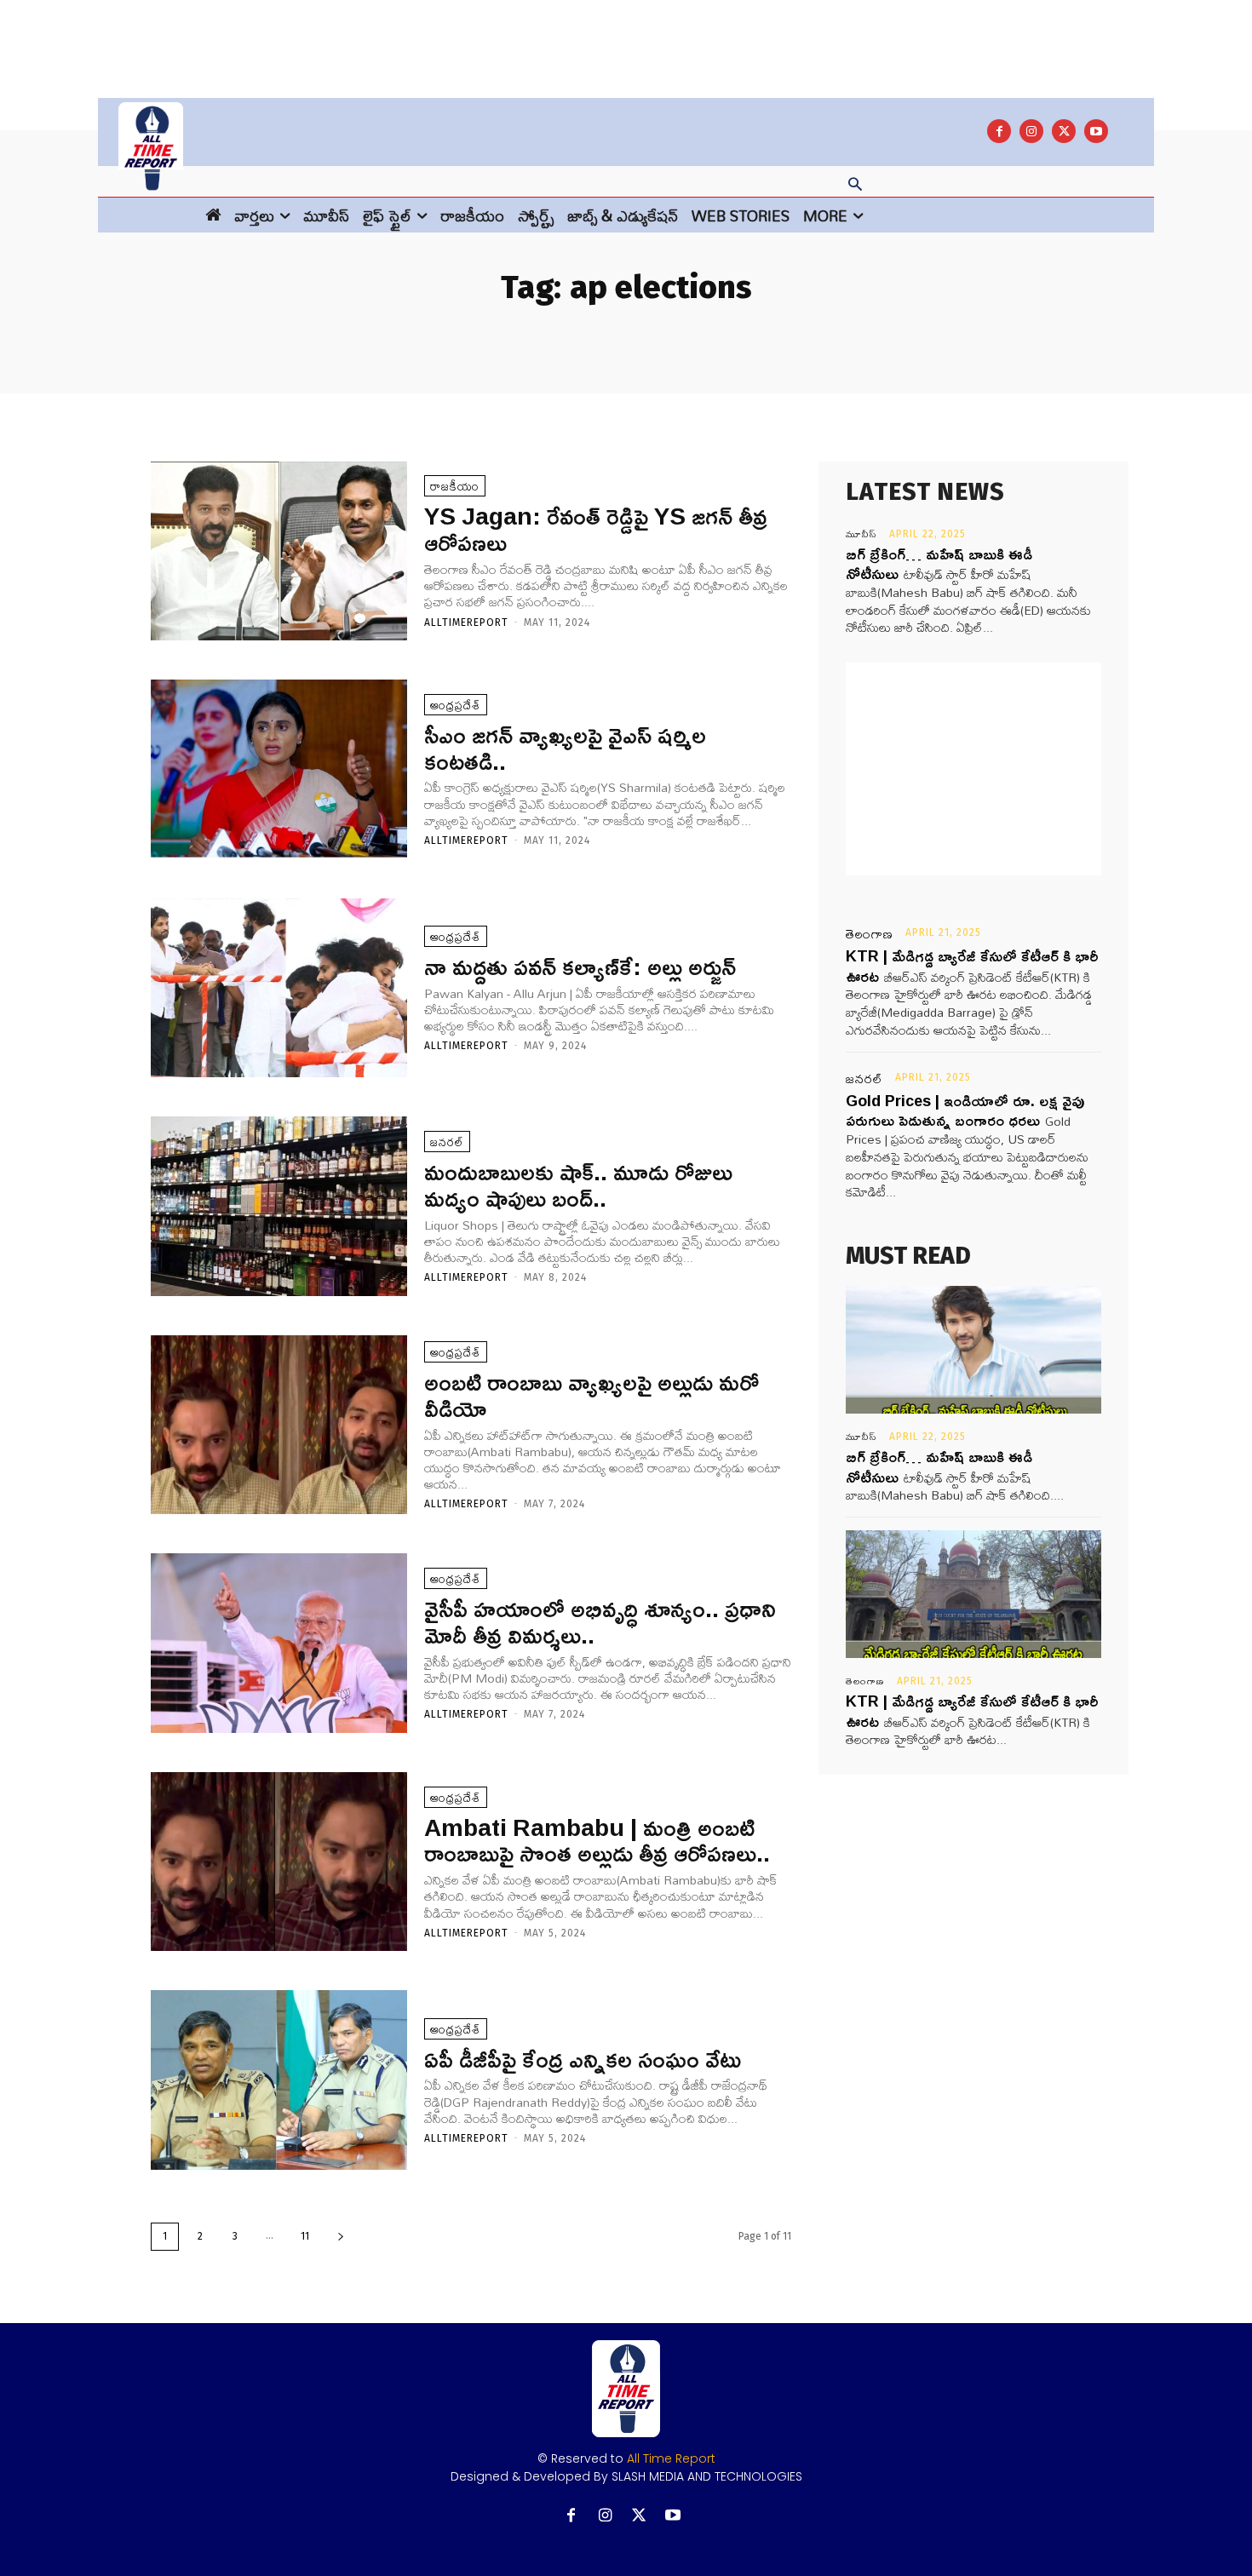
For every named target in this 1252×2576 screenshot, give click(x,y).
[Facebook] (999, 131)
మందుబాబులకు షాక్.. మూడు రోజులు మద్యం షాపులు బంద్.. (578, 1185)
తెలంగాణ (870, 934)
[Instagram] (1031, 131)
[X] (1064, 131)
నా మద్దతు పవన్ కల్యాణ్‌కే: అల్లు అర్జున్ (580, 966)
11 (305, 2236)
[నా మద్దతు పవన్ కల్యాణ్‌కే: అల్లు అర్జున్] (279, 988)
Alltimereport (466, 622)
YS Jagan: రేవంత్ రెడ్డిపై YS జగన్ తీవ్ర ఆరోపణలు (596, 529)
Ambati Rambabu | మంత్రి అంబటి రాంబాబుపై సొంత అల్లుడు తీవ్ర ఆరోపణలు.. (597, 1840)
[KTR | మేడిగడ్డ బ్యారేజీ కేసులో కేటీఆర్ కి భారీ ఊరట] (973, 1594)
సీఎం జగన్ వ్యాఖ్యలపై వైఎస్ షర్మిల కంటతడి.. (565, 748)
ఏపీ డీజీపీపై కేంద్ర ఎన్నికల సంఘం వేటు (583, 2059)
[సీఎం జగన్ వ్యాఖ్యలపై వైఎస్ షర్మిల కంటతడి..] (279, 769)
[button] (855, 186)
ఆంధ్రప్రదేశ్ (456, 705)
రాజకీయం (455, 486)
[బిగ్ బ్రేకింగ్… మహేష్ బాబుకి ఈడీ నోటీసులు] (973, 1350)
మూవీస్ (861, 534)
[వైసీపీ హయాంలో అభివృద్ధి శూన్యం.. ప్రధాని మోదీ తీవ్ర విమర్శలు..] (279, 1643)
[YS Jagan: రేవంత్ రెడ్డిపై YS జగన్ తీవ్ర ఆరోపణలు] (279, 551)
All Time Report (671, 2458)
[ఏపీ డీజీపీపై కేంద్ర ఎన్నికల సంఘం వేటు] (279, 2080)
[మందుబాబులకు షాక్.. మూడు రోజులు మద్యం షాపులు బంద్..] (279, 1206)
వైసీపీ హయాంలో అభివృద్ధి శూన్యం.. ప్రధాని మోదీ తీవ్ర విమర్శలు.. (600, 1621)
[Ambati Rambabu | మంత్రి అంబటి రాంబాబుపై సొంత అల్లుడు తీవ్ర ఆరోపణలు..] (279, 1862)
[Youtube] (1096, 131)
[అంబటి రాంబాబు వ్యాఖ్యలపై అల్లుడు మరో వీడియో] (279, 1425)
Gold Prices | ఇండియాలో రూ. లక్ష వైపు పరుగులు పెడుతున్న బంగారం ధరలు (965, 1110)
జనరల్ (447, 1142)
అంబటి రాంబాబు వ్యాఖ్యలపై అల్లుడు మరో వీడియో (592, 1395)
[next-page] (341, 2237)
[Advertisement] (626, 38)
